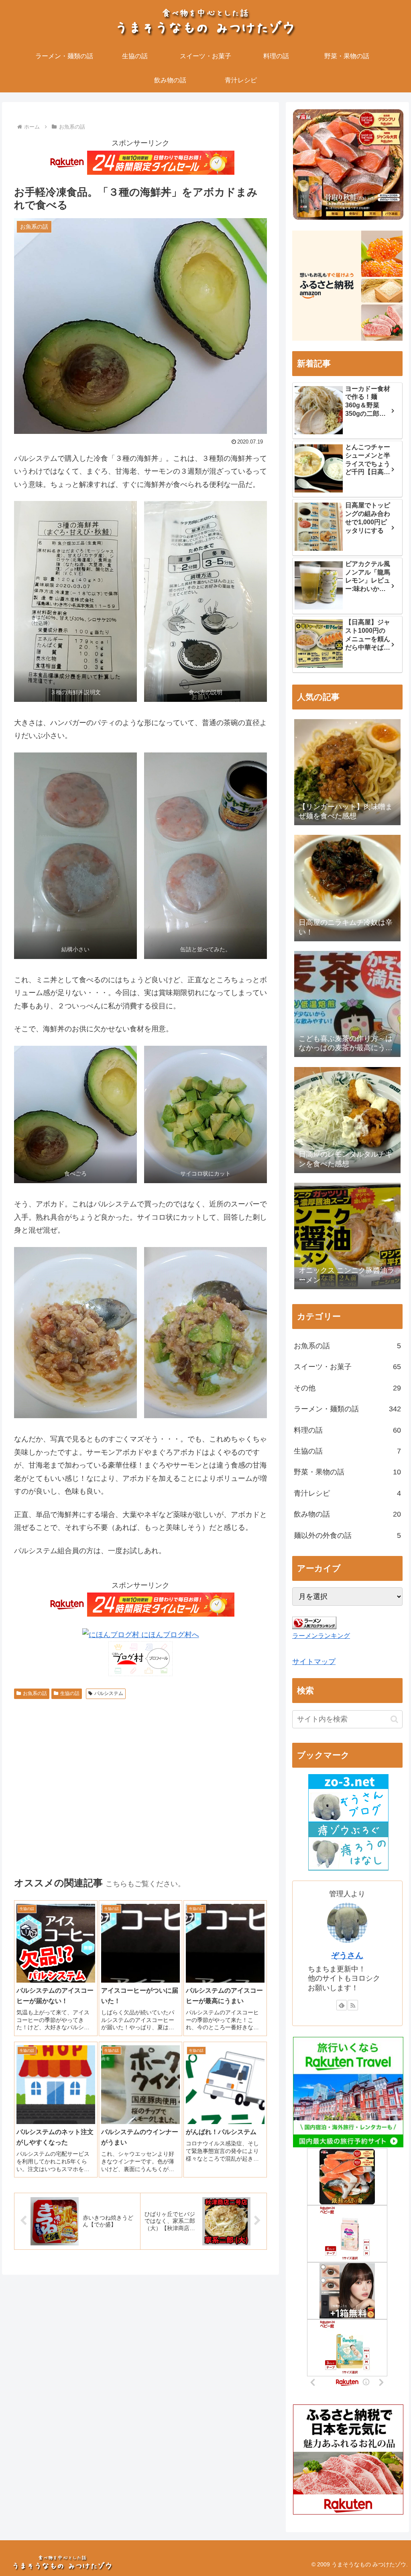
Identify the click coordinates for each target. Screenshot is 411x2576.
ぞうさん (347, 1955)
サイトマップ (314, 1662)
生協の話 (70, 1693)
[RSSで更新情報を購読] (353, 2005)
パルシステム (109, 1693)
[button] (394, 1719)
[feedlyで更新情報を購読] (342, 2005)
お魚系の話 (35, 1693)
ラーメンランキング (321, 1636)
